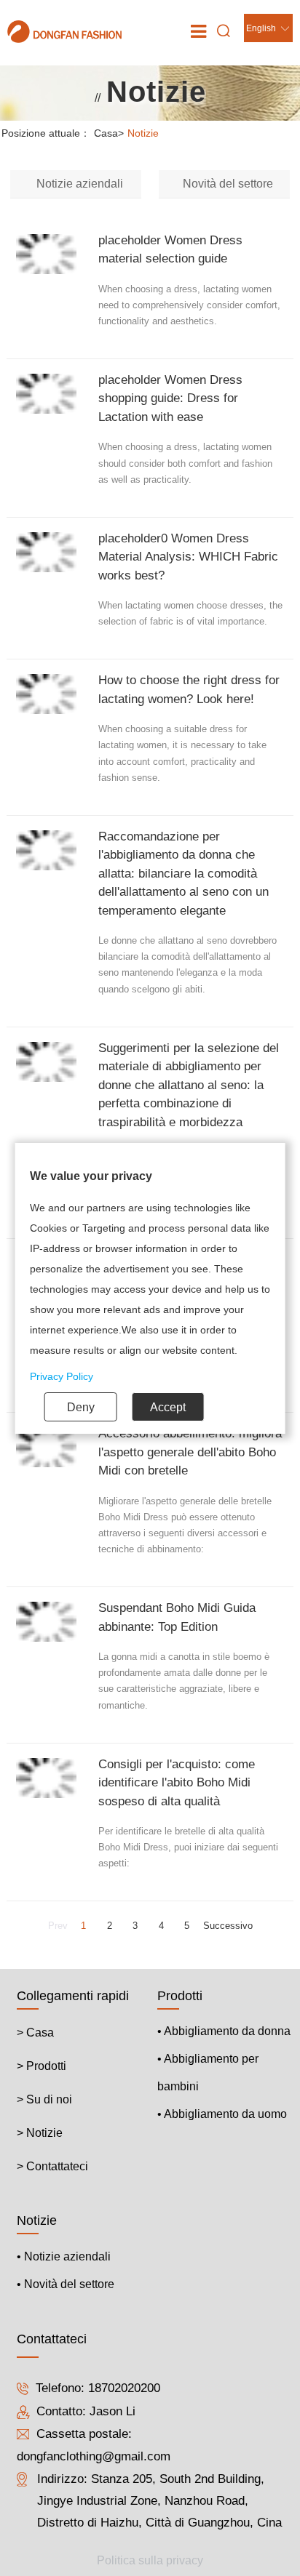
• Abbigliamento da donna (224, 2031)
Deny (81, 1407)
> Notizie (40, 2133)
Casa (109, 133)
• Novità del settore (66, 2284)
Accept (168, 1407)
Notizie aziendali (80, 184)
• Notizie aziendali (64, 2256)
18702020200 (124, 2389)
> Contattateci (52, 2166)
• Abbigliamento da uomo (222, 2114)
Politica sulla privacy (150, 2560)
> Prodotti (42, 2066)
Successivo (228, 1926)
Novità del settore (228, 184)
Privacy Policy (62, 1376)
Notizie (143, 133)
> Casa (35, 2033)
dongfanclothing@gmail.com (94, 2457)
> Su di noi (44, 2099)
